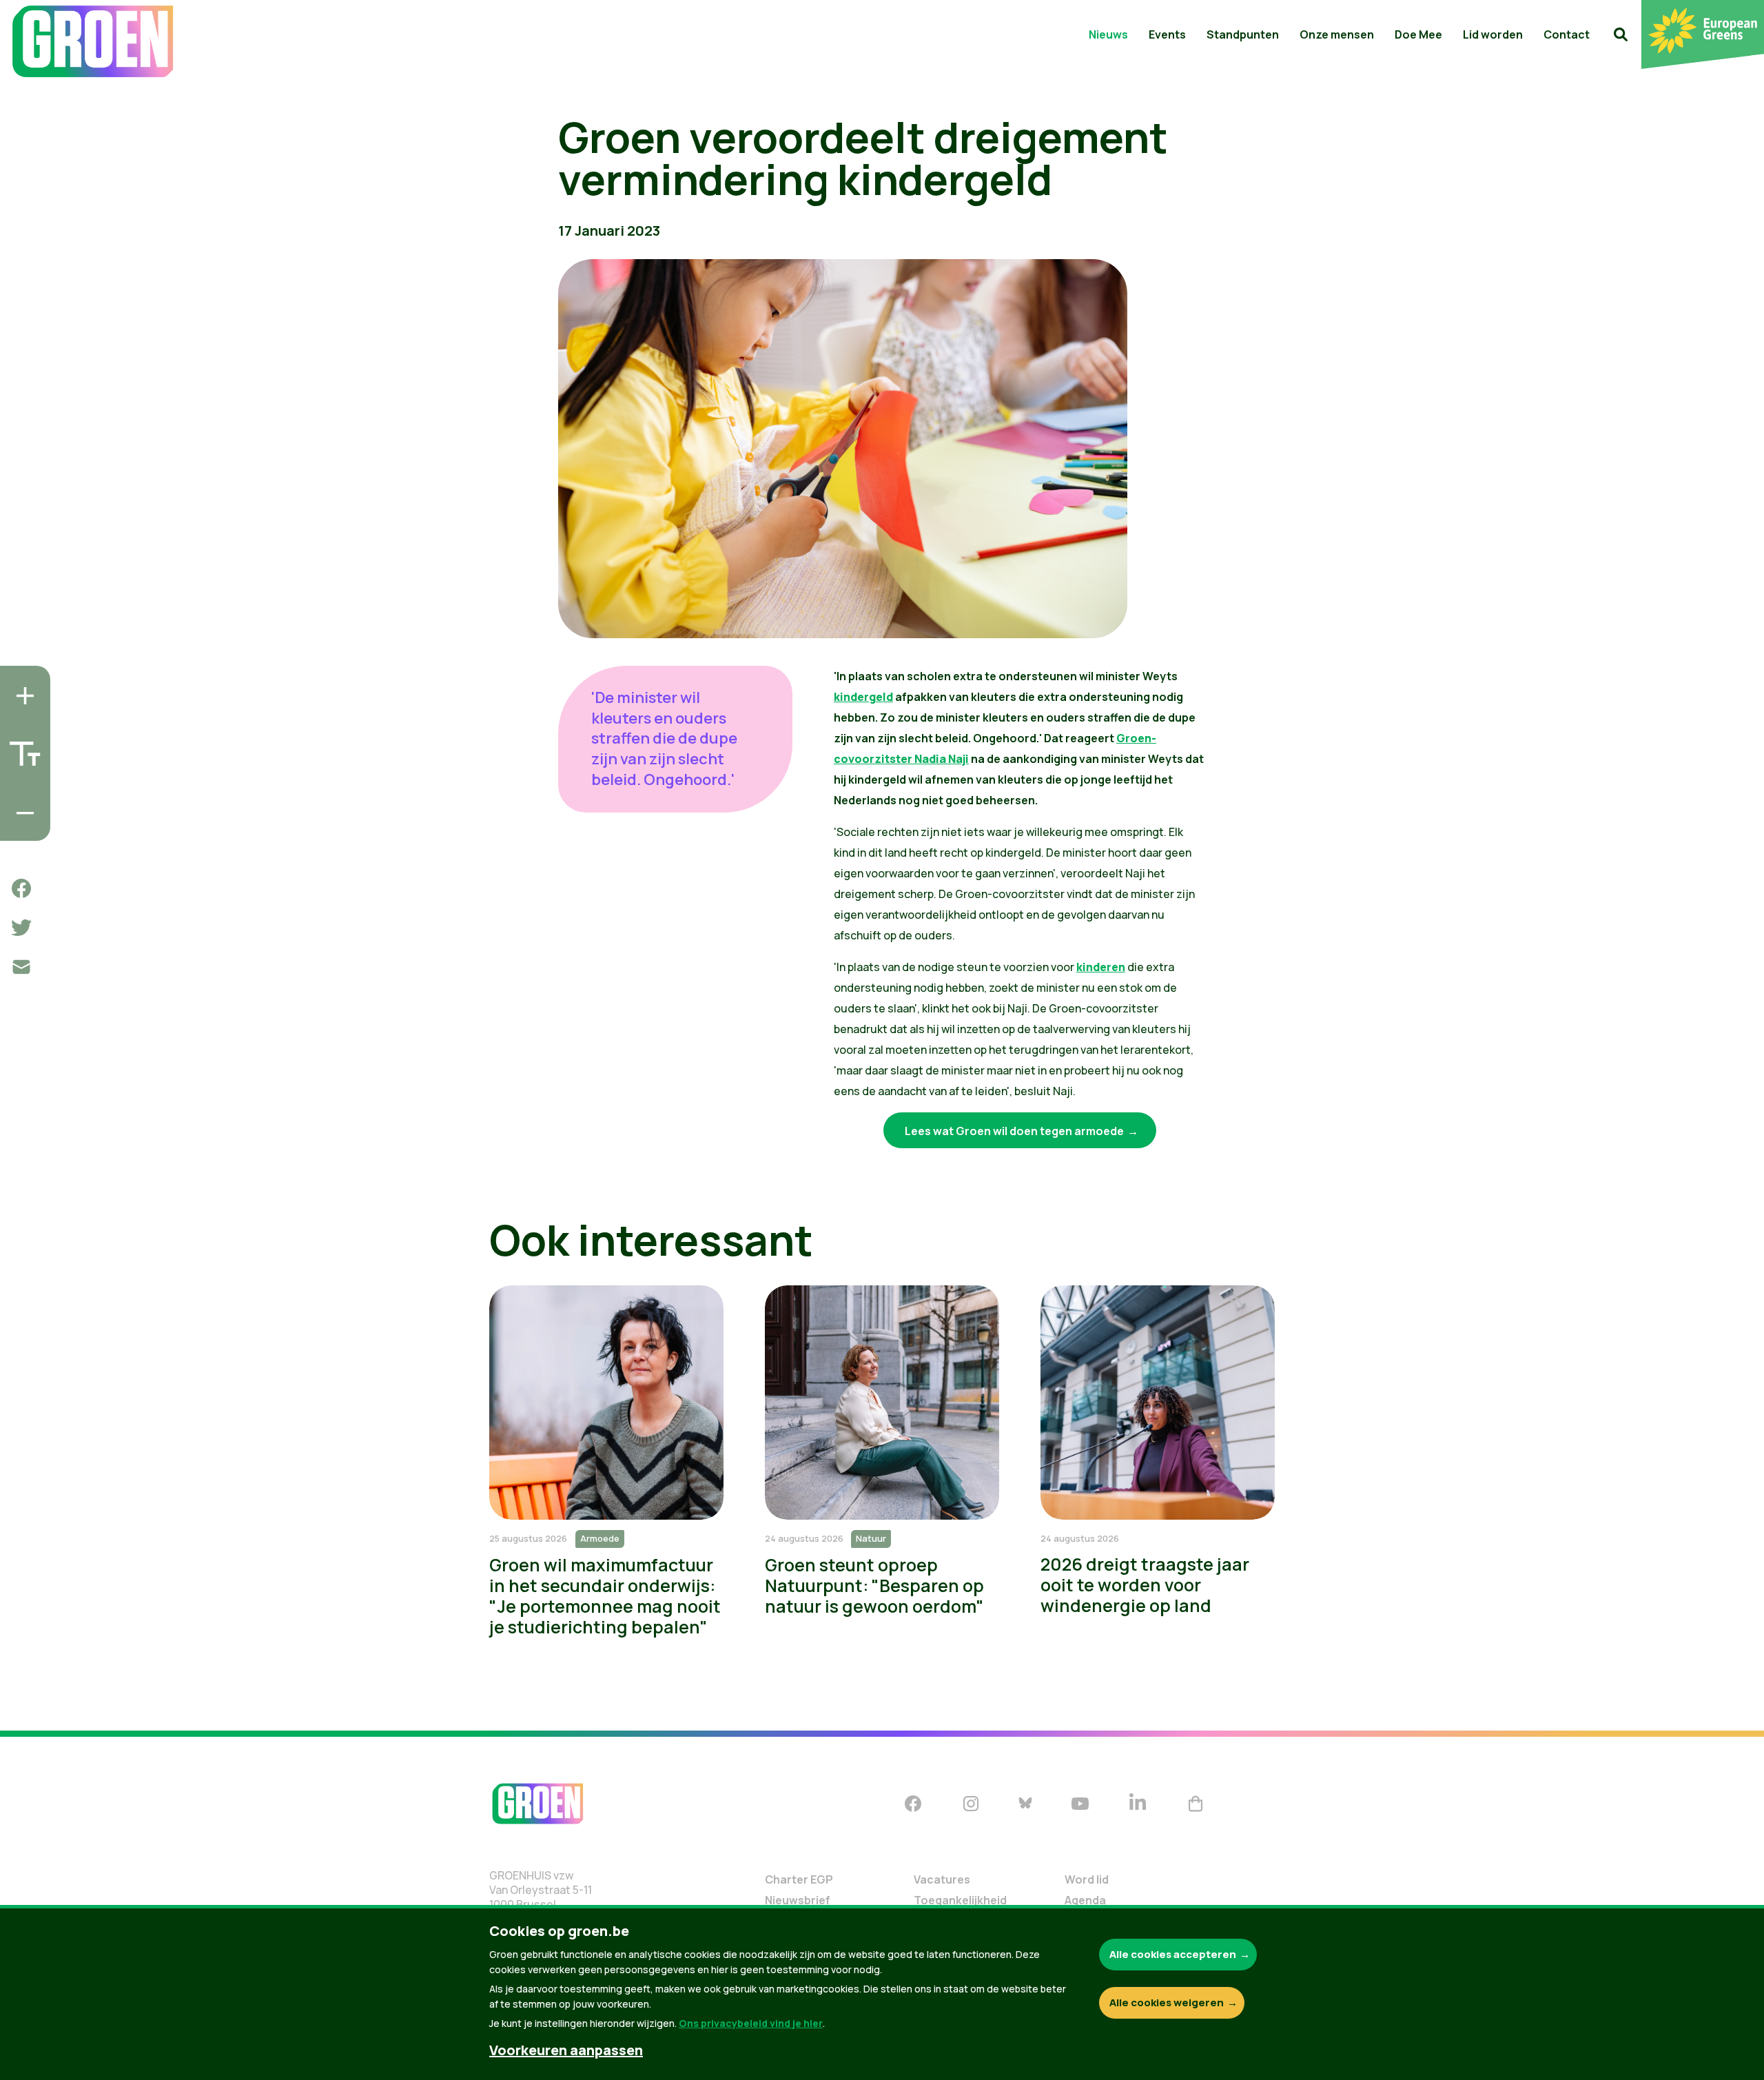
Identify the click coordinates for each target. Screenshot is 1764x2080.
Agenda (1085, 1900)
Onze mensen (1337, 34)
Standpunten (1243, 34)
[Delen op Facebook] (21, 888)
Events (1167, 34)
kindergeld (863, 697)
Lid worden (1493, 34)
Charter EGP (799, 1879)
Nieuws (1108, 34)
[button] (1621, 34)
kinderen (1101, 967)
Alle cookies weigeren (1167, 2002)
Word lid (1087, 1879)
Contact (1567, 34)
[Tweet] (21, 928)
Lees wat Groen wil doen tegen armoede (1014, 1131)
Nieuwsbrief (798, 1900)
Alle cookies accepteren (1173, 1954)
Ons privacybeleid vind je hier (751, 2023)
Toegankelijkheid (960, 1900)
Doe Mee (1418, 34)
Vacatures (942, 1879)
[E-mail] (21, 967)
